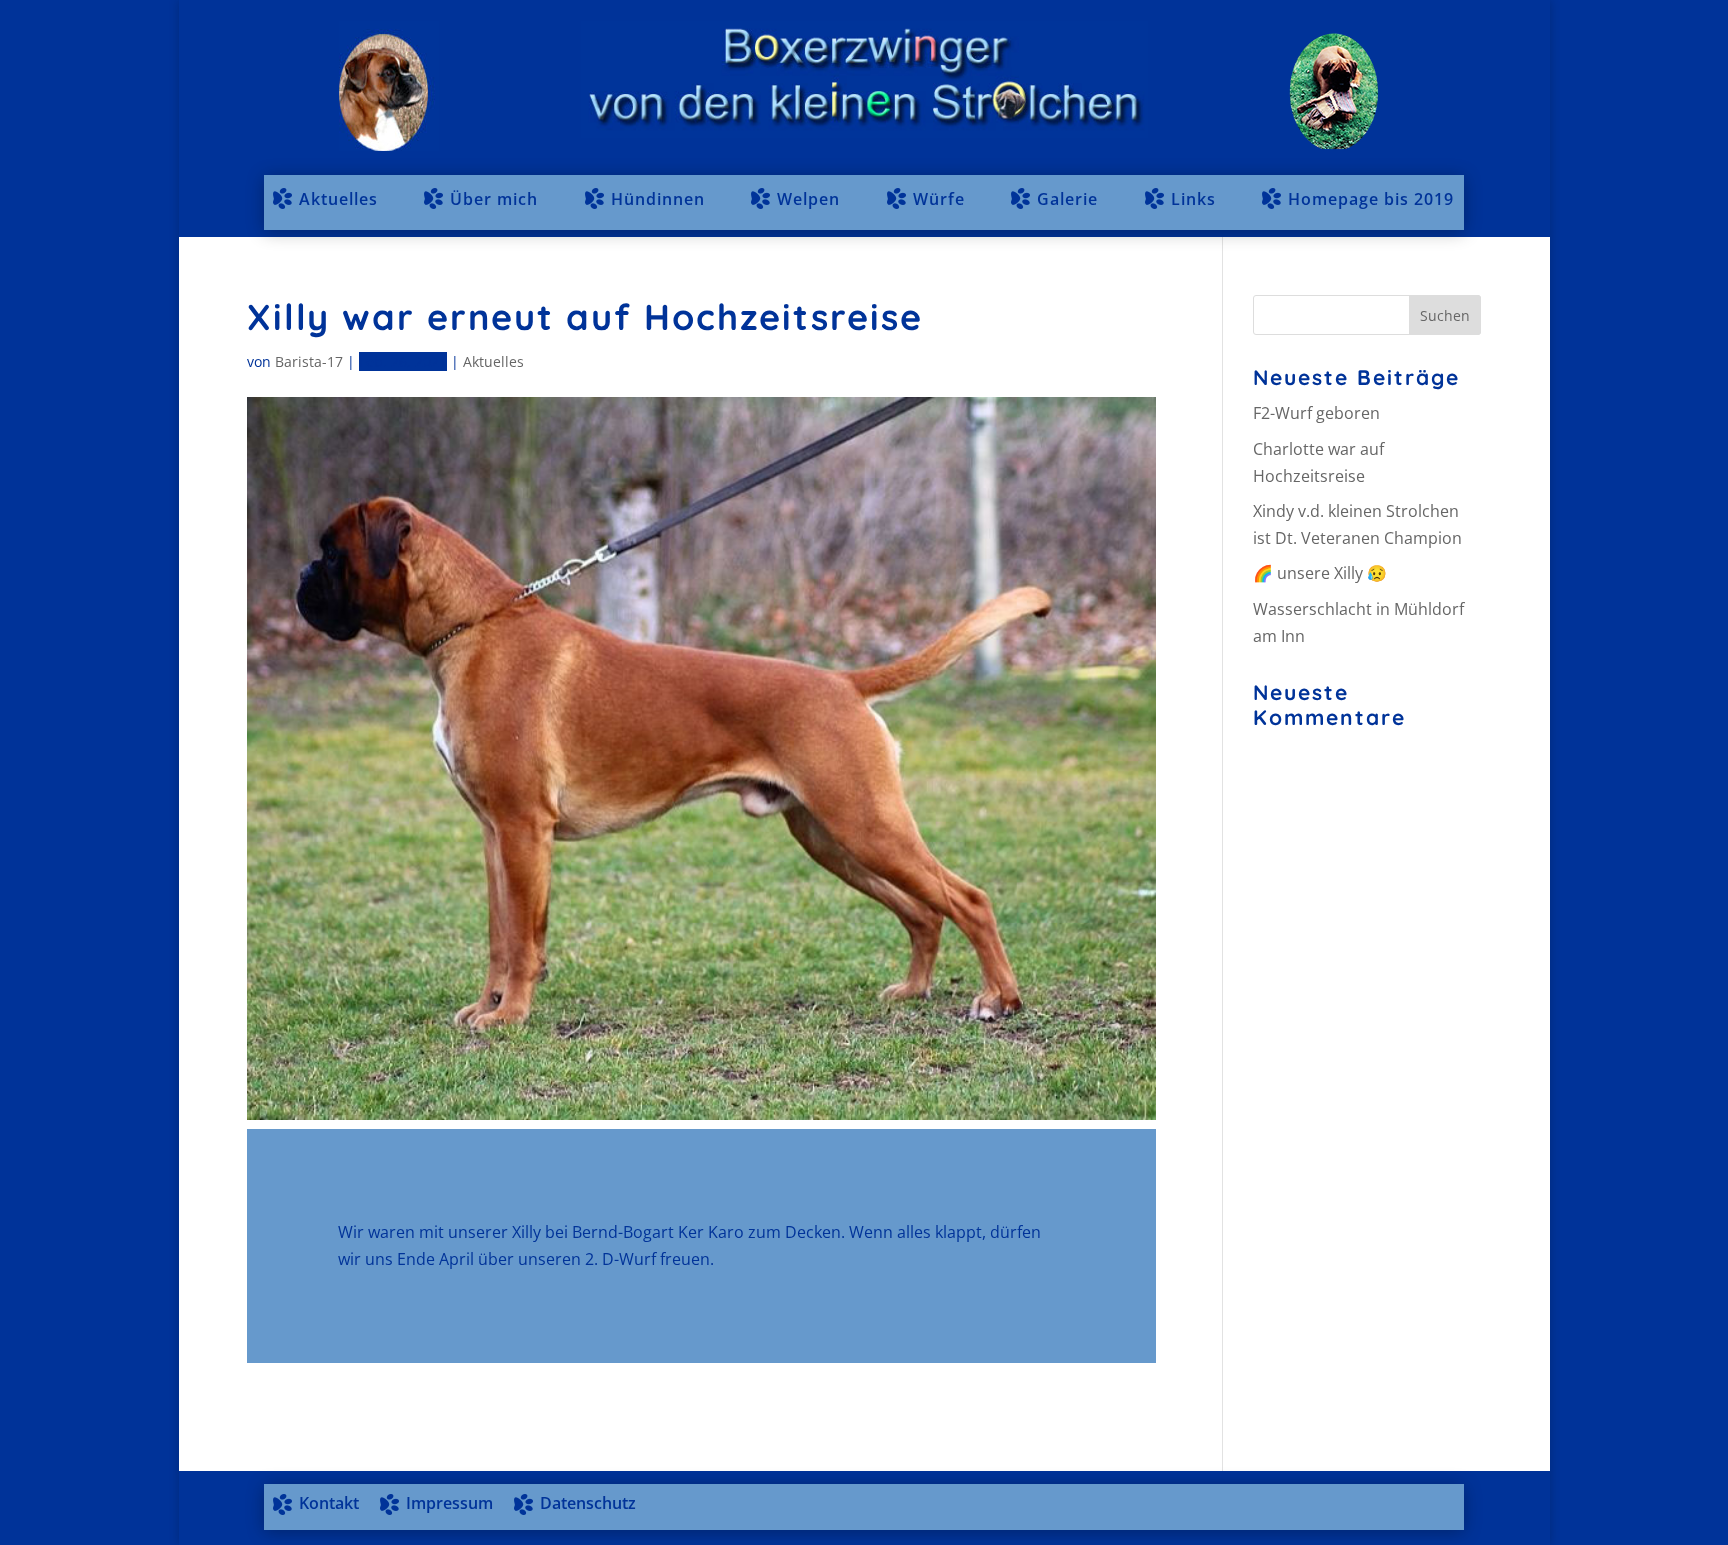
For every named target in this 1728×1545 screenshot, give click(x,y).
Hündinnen (658, 199)
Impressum (449, 1503)
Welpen (808, 199)
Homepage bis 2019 (1371, 199)
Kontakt (329, 1503)
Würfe (939, 199)
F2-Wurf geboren (1316, 413)
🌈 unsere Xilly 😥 (1320, 573)
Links (1193, 199)
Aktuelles (338, 199)
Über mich (494, 199)
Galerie (1067, 199)
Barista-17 (309, 361)
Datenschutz (588, 1503)
